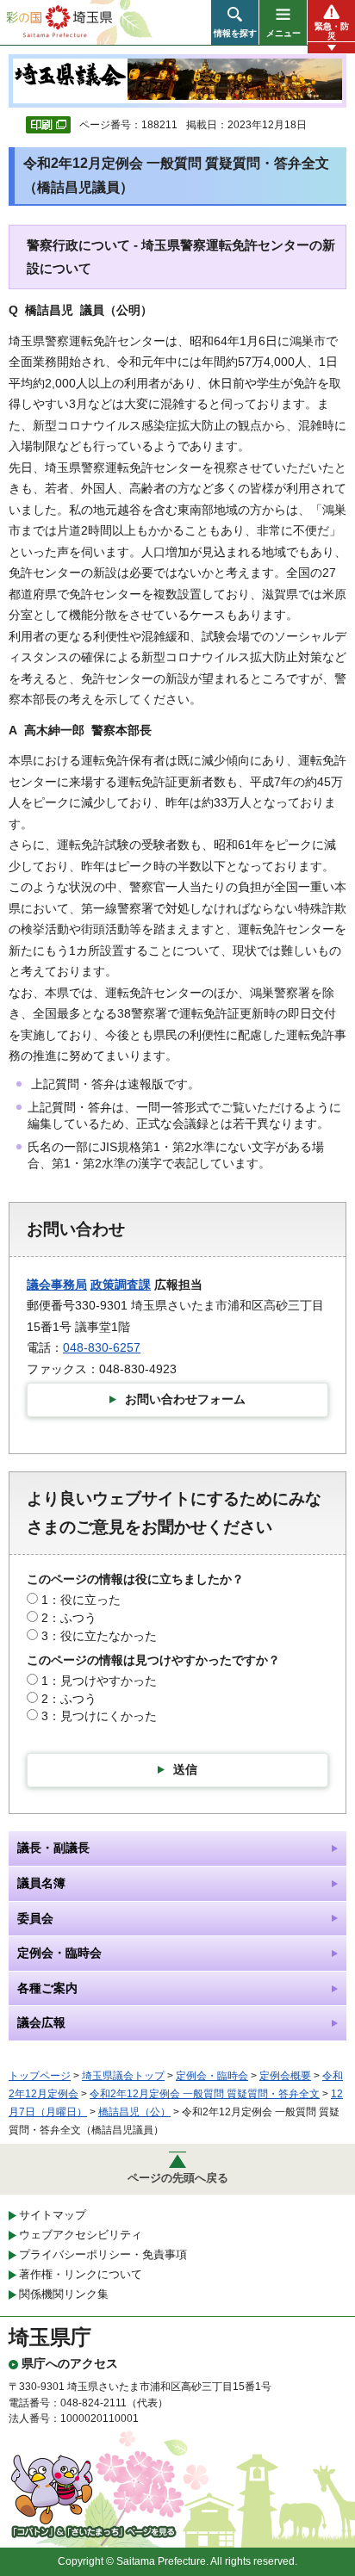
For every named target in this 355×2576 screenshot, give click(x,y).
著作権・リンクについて (81, 2274)
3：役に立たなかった (99, 1636)
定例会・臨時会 (212, 2076)
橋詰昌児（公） (134, 2112)
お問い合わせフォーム (185, 1399)
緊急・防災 (332, 31)
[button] (235, 22)
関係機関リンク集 (64, 2294)
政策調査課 (121, 1285)
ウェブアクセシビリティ (81, 2235)
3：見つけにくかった (99, 1716)
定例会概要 (285, 2076)
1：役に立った (81, 1600)
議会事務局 (57, 1285)
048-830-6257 (102, 1347)
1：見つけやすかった (99, 1681)
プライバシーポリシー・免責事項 (103, 2254)
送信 (185, 1769)
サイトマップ (53, 2215)
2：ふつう (69, 1618)
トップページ (40, 2076)
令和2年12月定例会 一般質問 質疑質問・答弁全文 (205, 2094)
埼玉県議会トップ (123, 2076)
